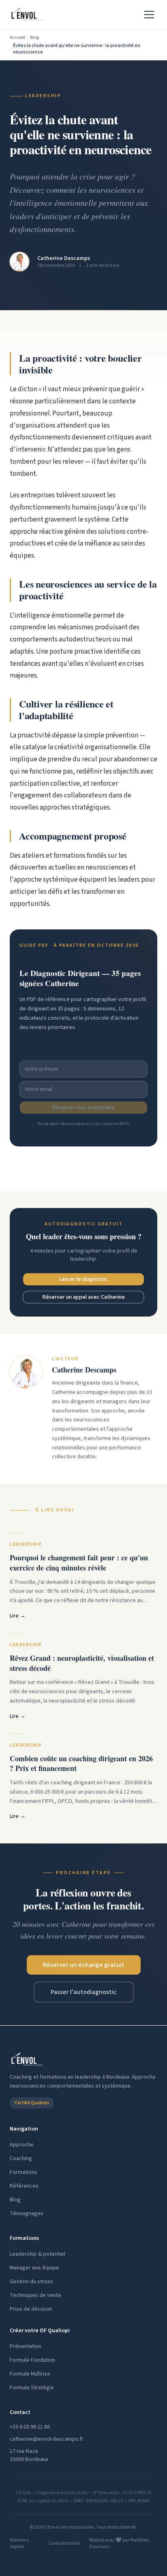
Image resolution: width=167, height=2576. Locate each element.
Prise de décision (31, 2309)
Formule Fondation (32, 2360)
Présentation (26, 2346)
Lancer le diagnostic (83, 1279)
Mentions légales (19, 2544)
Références (24, 2186)
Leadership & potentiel (37, 2254)
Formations (24, 2172)
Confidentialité (64, 2544)
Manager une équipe (34, 2268)
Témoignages (27, 2214)
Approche (22, 2145)
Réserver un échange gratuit (84, 1965)
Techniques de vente (35, 2295)
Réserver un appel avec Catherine (84, 1297)
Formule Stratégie (32, 2388)
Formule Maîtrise (30, 2374)
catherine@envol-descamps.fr (47, 2439)
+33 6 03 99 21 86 (30, 2427)
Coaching (21, 2158)
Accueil (17, 38)
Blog (34, 38)
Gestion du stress (31, 2282)
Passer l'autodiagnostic (84, 1992)
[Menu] (149, 15)
